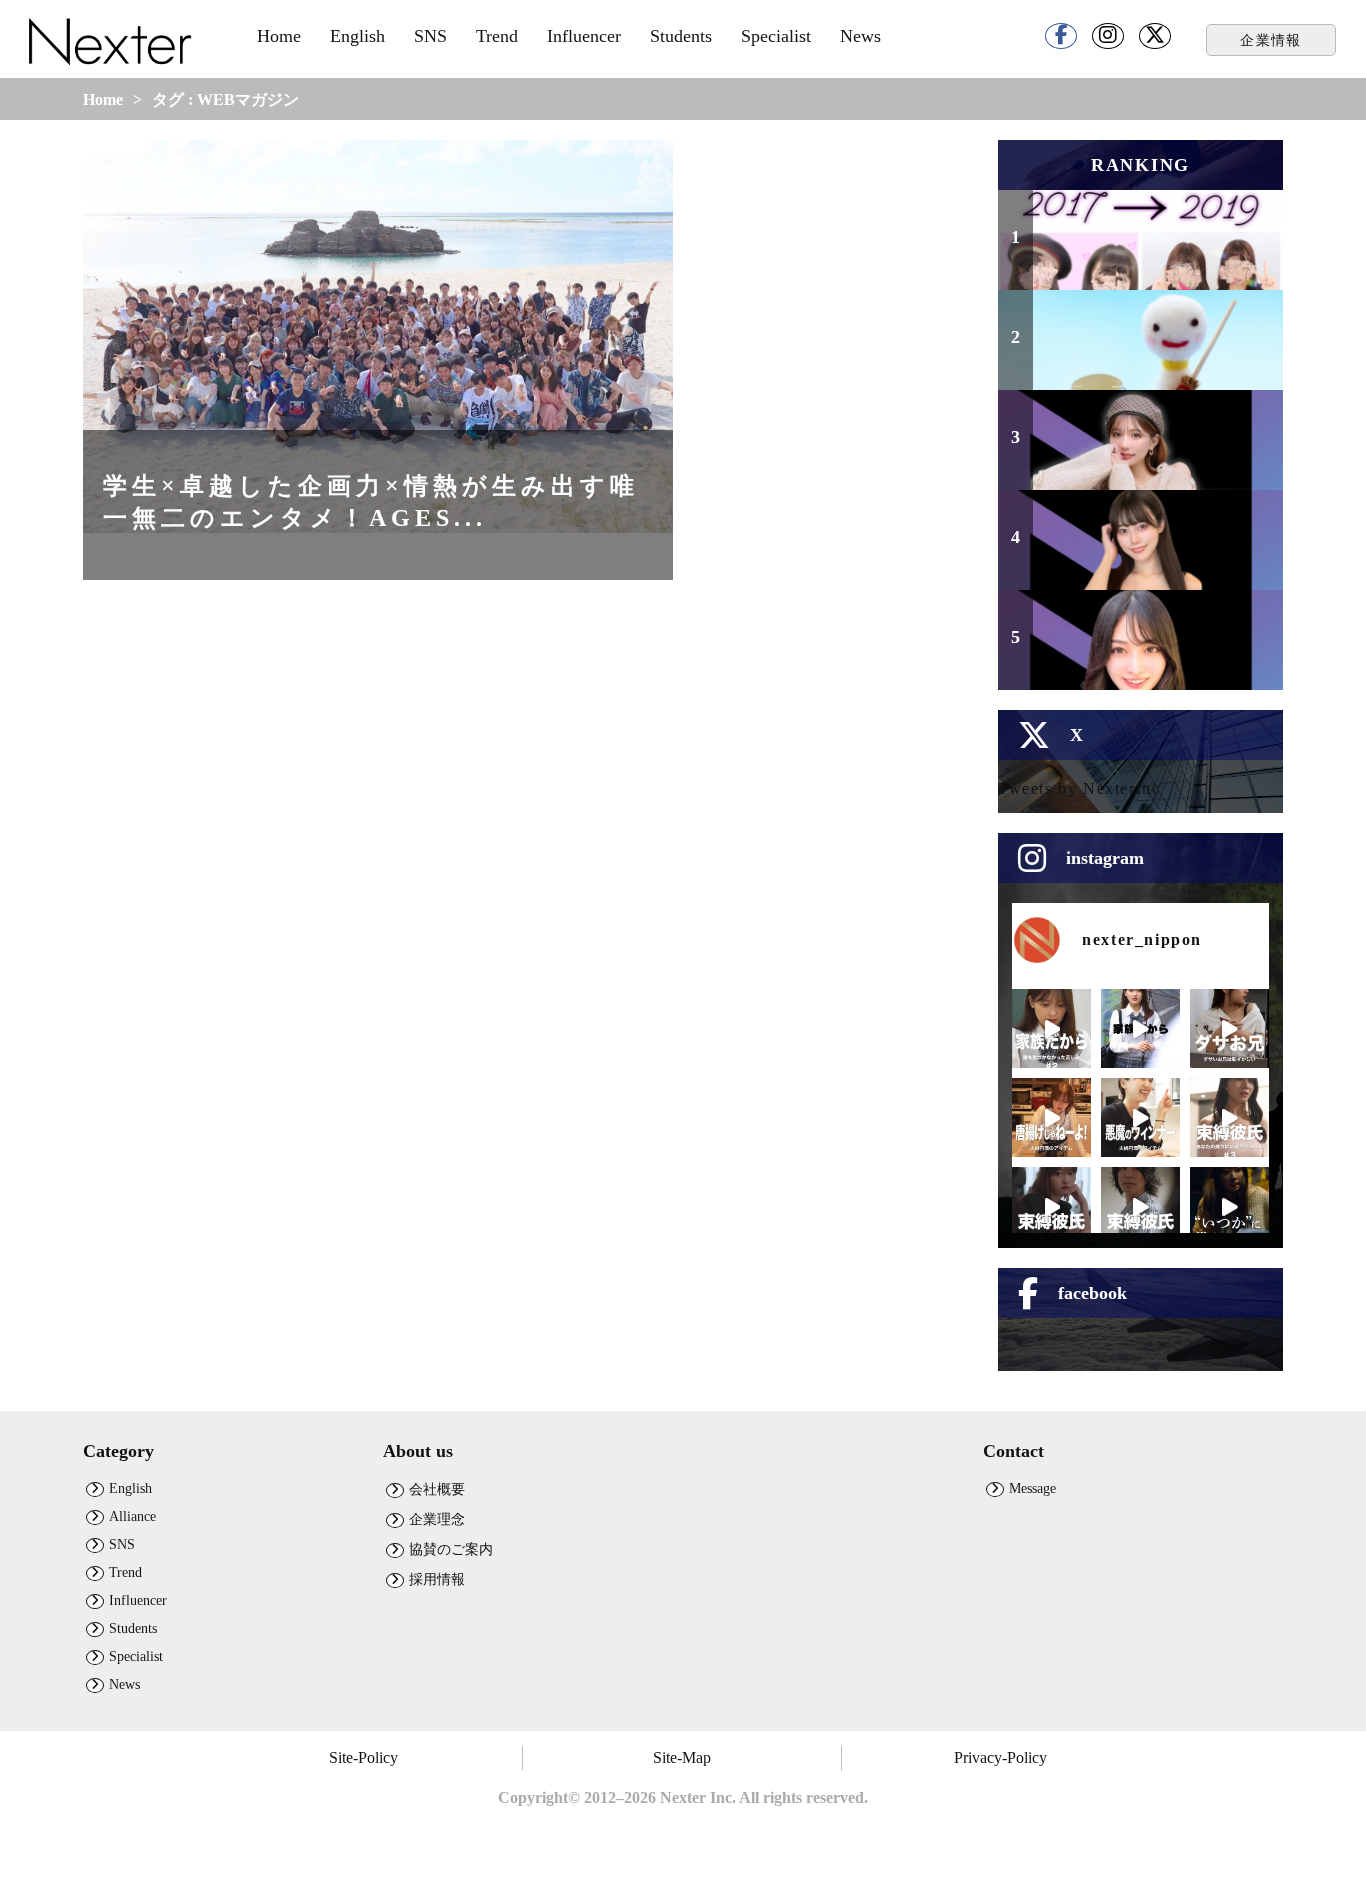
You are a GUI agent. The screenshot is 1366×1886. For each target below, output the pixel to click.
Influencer (584, 36)
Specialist (776, 36)
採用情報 (437, 1579)
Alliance (132, 1516)
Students (681, 36)
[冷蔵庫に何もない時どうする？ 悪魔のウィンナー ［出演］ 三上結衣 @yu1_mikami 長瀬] (1140, 1117)
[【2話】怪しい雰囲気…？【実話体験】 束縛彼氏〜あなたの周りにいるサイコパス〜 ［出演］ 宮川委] (1051, 1206)
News (860, 36)
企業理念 (437, 1519)
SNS (430, 36)
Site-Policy (363, 1757)
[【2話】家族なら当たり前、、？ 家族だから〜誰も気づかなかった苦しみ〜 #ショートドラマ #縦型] (1051, 1028)
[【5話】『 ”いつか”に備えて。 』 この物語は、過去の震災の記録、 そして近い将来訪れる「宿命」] (1229, 1206)
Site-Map (682, 1757)
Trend (497, 36)
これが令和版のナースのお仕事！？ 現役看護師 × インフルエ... (1148, 542)
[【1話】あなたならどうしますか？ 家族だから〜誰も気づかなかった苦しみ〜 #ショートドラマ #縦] (1140, 1028)
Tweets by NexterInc (1079, 788)
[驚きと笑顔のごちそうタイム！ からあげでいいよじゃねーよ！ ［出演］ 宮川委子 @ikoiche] (1051, 1117)
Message (1032, 1488)
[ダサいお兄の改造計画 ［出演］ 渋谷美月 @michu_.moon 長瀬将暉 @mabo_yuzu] (1229, 1028)
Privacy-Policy (1000, 1757)
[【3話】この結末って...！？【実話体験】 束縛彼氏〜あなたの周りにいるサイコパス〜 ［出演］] (1229, 1117)
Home (279, 36)
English (357, 36)
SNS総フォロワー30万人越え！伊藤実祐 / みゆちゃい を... (1154, 451)
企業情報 (1271, 40)
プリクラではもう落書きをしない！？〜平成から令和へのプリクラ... (1154, 242)
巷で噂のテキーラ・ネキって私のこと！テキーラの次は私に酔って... (1154, 642)
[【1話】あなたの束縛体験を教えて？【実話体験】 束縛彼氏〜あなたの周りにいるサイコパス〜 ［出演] (1140, 1206)
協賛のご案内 (451, 1549)
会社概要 (437, 1489)
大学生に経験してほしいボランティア (1154, 351)
